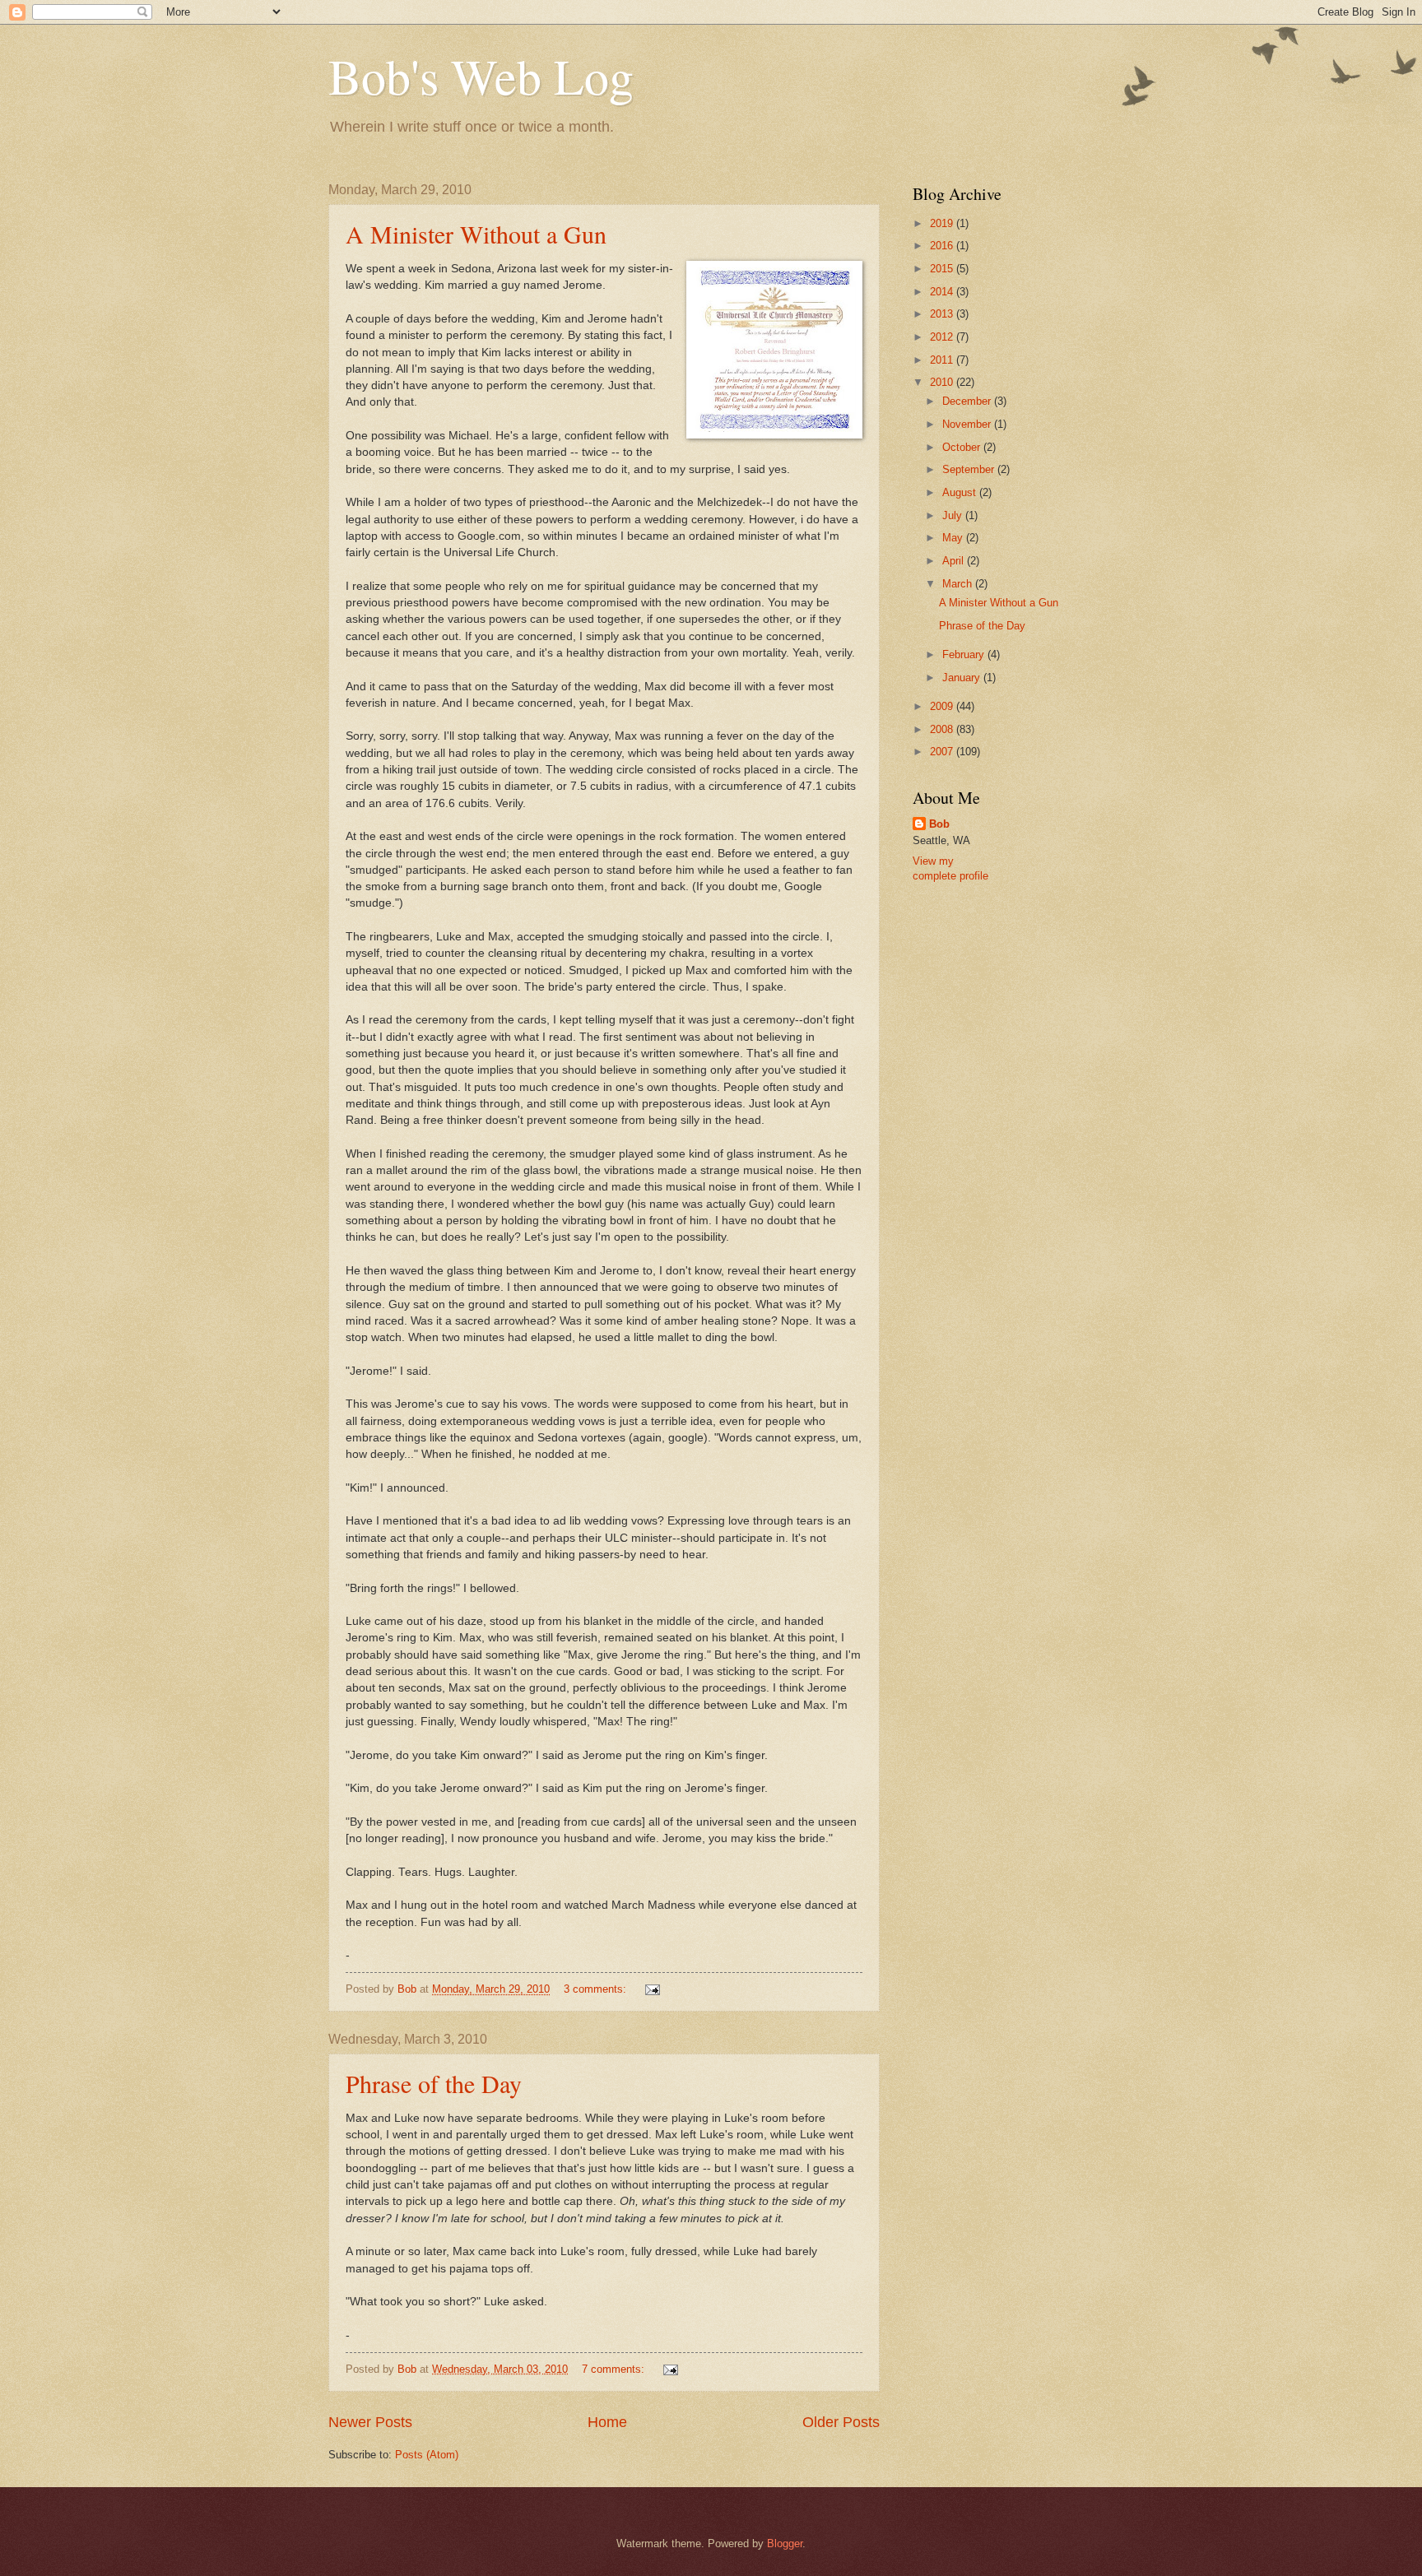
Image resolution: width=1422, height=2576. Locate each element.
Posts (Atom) (427, 2455)
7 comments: (615, 2369)
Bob (939, 824)
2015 (943, 269)
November (968, 424)
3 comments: (597, 1989)
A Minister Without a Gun (476, 234)
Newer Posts (370, 2422)
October (963, 447)
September (970, 469)
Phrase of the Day (434, 2083)
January (963, 678)
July (954, 515)
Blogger (785, 2544)
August (961, 492)
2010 (943, 382)
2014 (943, 292)
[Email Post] (652, 1989)
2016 (943, 246)
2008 (943, 729)
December (968, 401)
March (959, 584)
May (954, 538)
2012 (943, 337)
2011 (943, 360)
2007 (943, 752)
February (965, 654)
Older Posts (841, 2422)
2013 (943, 314)
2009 (943, 706)
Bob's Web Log (481, 76)
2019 (943, 223)
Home (607, 2422)
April (955, 561)
